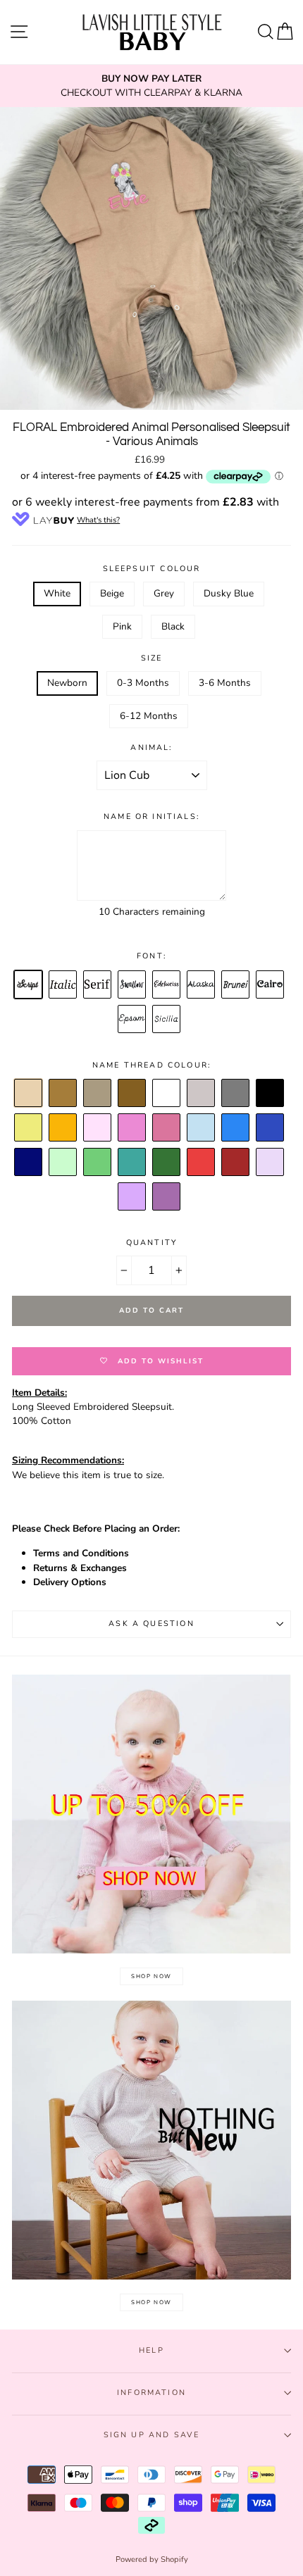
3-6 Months (225, 683)
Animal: (151, 748)
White (57, 593)
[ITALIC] (63, 985)
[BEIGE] (29, 1094)
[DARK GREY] (236, 1094)
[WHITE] (167, 1094)
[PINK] (132, 1128)
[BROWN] (63, 1094)
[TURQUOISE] (132, 1163)
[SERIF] (98, 985)
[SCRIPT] (29, 985)
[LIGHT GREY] (202, 1094)
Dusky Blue (229, 593)
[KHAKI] (167, 1163)
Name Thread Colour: (151, 1065)
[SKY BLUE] (236, 1128)
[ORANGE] (63, 1128)
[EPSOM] (132, 1020)
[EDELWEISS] (167, 985)
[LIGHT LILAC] (271, 1163)
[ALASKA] (202, 985)
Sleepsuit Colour (152, 569)
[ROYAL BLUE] (271, 1128)
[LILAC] (132, 1197)
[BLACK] (271, 1094)
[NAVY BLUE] (29, 1163)
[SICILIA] (167, 1020)
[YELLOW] (29, 1128)
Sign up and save (152, 2435)
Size (152, 658)
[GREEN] (98, 1163)
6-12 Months (149, 716)
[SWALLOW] (132, 985)
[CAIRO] (271, 985)
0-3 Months (143, 683)
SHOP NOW (151, 1976)
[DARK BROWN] (132, 1094)
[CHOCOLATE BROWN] (98, 1094)
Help (151, 2350)
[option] (151, 86)
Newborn (67, 683)
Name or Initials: (151, 817)
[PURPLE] (167, 1197)
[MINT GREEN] (63, 1163)
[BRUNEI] (236, 985)
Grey (164, 593)
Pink (122, 626)
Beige (112, 593)
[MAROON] (236, 1163)
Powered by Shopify (152, 2559)
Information (151, 2393)
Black (173, 626)
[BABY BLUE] (202, 1128)
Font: (151, 956)
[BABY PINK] (98, 1128)
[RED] (202, 1163)
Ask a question (151, 1624)
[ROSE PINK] (167, 1128)
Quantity (151, 1243)
